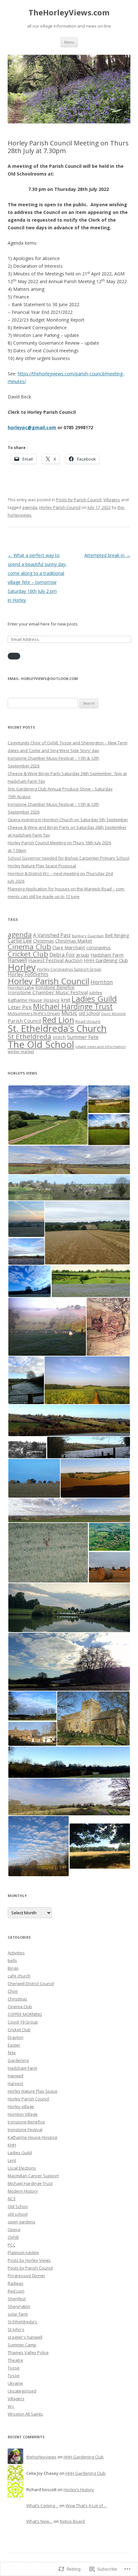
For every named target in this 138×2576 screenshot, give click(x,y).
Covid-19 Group (23, 2022)
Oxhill (13, 2237)
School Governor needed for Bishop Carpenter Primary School (69, 858)
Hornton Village (23, 2114)
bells (12, 1960)
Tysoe (14, 2376)
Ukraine (15, 2383)
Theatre (15, 2360)
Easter (14, 2045)
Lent (12, 2160)
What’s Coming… (42, 2506)
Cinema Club (29, 947)
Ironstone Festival (25, 2130)
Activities (16, 1953)
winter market (21, 1052)
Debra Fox (62, 955)
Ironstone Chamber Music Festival (48, 992)
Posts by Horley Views (29, 2260)
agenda (30, 507)
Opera (14, 2229)
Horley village (21, 2106)
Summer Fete (83, 1037)
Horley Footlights (28, 974)
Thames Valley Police (28, 2352)
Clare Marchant (69, 947)
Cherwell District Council (31, 1983)
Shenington (19, 2306)
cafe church (19, 1976)
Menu (69, 42)
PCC (12, 2245)
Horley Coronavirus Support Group (69, 969)
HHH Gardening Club (106, 960)
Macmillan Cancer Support (33, 2176)
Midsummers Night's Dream (34, 1014)
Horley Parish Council (60, 507)
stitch (59, 1037)
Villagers (112, 500)
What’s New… (39, 2521)
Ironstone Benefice (55, 987)
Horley (22, 967)
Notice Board (72, 2521)
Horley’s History (79, 2490)
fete (12, 2053)
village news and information (101, 1047)
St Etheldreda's (22, 2322)
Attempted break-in (107, 555)
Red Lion (58, 1020)
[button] (48, 1115)
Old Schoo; (18, 2206)
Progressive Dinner (26, 2276)
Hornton (102, 982)
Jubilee (96, 993)
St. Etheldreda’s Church (57, 1028)
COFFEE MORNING (25, 2014)
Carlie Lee (20, 941)
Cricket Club (28, 954)
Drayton (16, 2037)
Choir (13, 1991)
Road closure (88, 1022)
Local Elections (22, 2168)
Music (69, 1013)
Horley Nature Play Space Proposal (42, 866)
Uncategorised (22, 2391)
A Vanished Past (52, 935)
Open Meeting (113, 1014)
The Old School (41, 1044)
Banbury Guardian (88, 936)
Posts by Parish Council (79, 500)
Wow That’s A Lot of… (86, 2506)
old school (89, 1013)
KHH (12, 2145)
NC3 (12, 2199)
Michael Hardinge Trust (73, 1006)
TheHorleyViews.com (69, 13)
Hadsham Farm (107, 955)
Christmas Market (74, 941)
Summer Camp (22, 2345)
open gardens (22, 2222)
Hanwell (17, 960)
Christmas (43, 941)
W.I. (11, 2406)
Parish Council (24, 1021)
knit (66, 1000)
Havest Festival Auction (55, 960)
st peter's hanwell (25, 2337)
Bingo (13, 1968)
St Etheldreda (30, 1036)
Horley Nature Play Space (33, 2091)
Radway (16, 2283)
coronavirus (99, 948)
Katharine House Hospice (34, 1000)
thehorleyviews (41, 2457)
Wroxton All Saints (25, 2414)
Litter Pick (20, 1007)
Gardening (18, 2060)
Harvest (15, 2083)
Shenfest (17, 2299)
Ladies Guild (94, 999)
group (83, 955)
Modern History (23, 2191)
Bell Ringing (117, 935)
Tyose (14, 2368)
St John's (16, 2329)
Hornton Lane (21, 988)
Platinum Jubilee (23, 2253)
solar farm (18, 2314)
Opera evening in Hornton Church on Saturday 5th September (68, 820)
